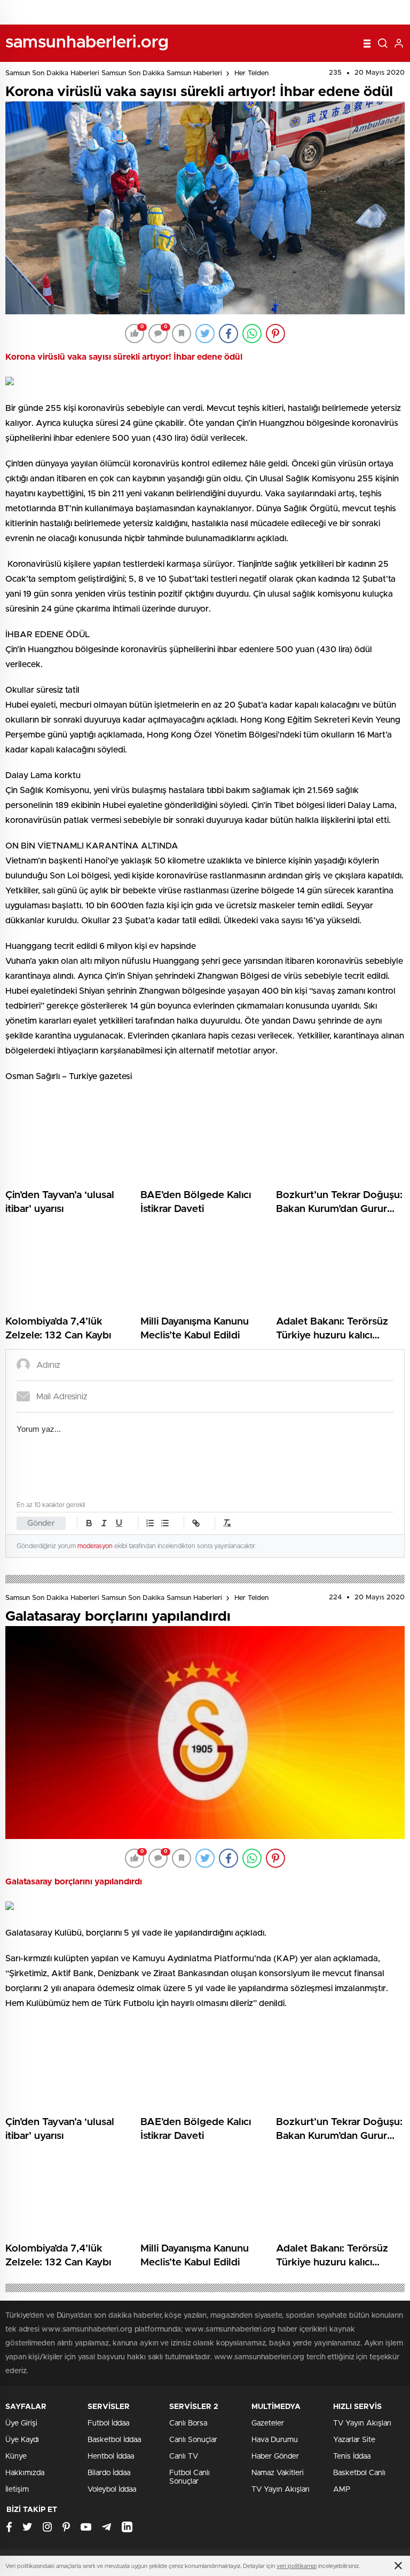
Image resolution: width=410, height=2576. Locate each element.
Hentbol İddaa (111, 2456)
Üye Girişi (21, 2423)
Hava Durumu (275, 2440)
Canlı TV (184, 2456)
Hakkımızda (25, 2473)
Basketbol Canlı (359, 2473)
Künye (16, 2456)
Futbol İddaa (108, 2423)
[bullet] (165, 1523)
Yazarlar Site (354, 2440)
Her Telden (251, 73)
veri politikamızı (297, 2566)
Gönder (41, 1523)
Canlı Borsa (188, 2423)
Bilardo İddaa (109, 2473)
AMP (342, 2490)
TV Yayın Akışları (281, 2490)
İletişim (17, 2490)
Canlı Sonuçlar (193, 2440)
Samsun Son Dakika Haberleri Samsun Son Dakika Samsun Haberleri (114, 73)
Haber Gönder (275, 2456)
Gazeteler (268, 2423)
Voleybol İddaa (112, 2490)
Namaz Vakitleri (278, 2473)
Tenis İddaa (352, 2456)
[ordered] (150, 1523)
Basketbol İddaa (114, 2440)
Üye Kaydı (22, 2440)
